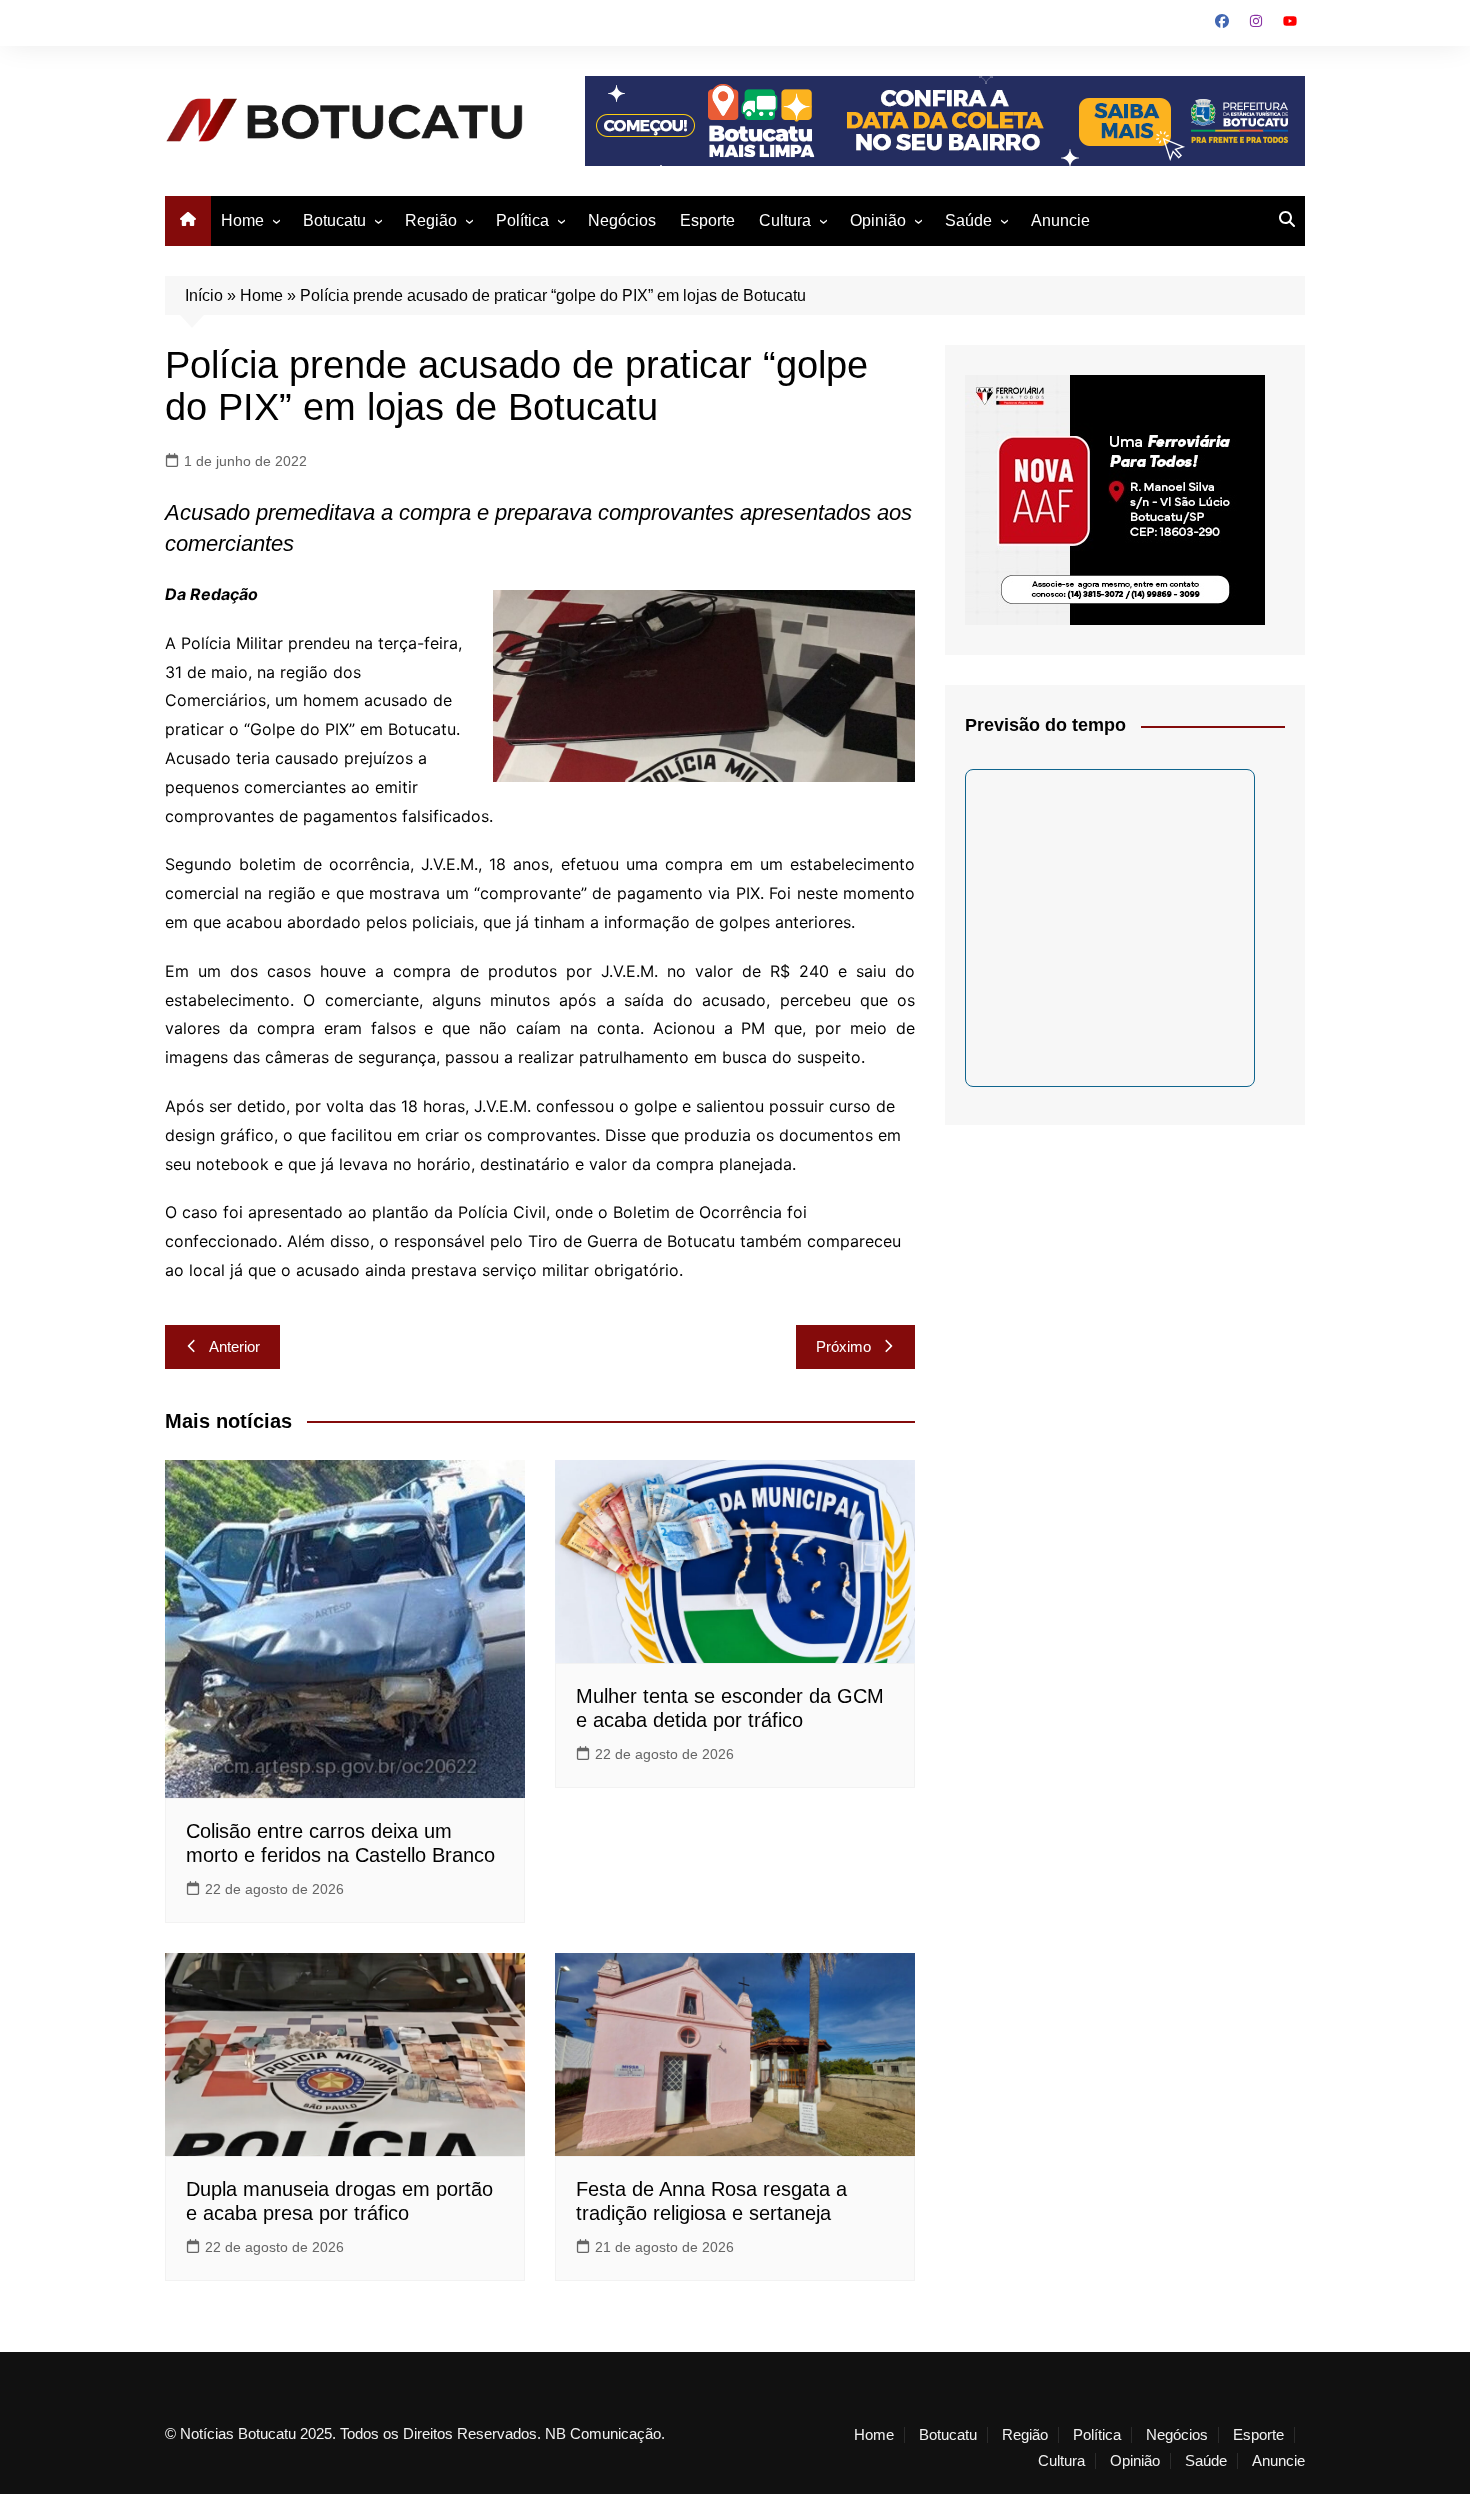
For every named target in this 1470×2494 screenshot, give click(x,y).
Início (204, 295)
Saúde (968, 220)
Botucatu (334, 220)
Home (242, 220)
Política (522, 220)
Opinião (878, 220)
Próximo (843, 1346)
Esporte (707, 220)
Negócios (622, 220)
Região (431, 220)
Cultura (785, 220)
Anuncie (1060, 220)
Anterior (234, 1346)
